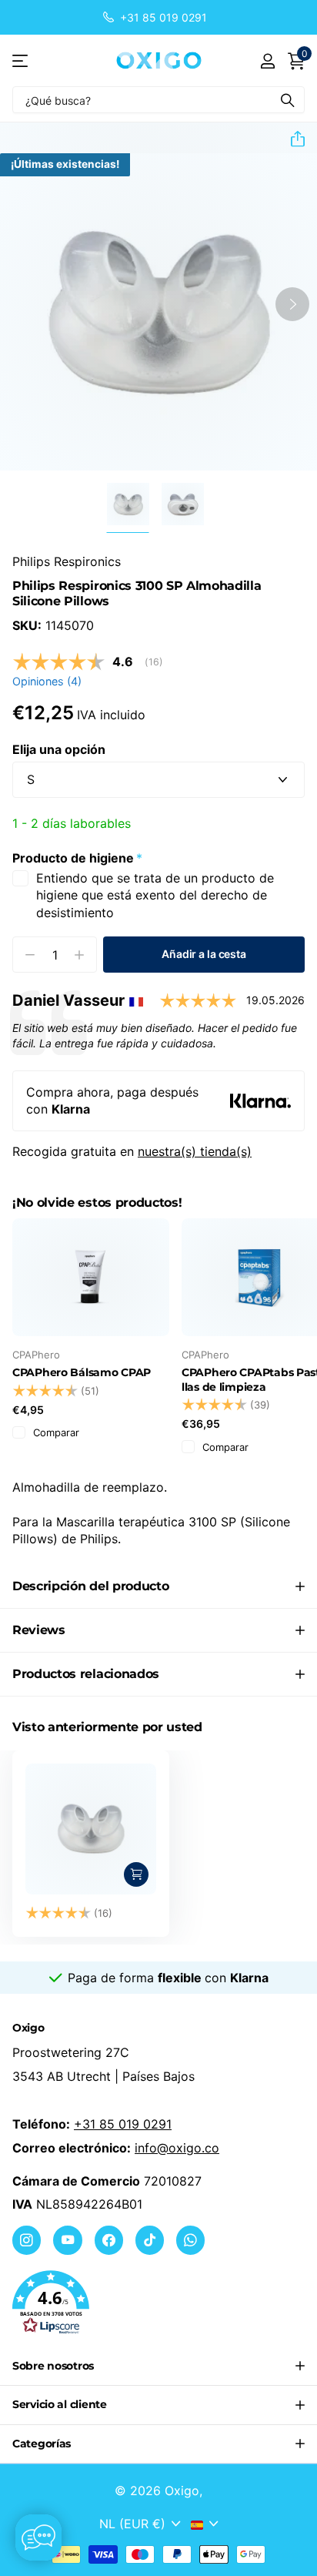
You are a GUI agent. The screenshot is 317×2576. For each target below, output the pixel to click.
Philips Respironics (67, 561)
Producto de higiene (77, 858)
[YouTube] (67, 2240)
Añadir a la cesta (204, 954)
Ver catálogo (21, 60)
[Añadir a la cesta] (136, 1874)
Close (158, 2367)
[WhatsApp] (190, 2240)
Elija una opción (59, 749)
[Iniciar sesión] (267, 61)
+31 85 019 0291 (123, 2124)
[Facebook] (109, 2240)
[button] (292, 139)
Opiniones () (47, 681)
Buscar (288, 100)
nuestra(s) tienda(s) (195, 1151)
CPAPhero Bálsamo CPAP (82, 1372)
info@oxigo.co (177, 2148)
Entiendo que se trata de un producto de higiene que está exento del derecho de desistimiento (155, 895)
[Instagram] (27, 2240)
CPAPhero (36, 1355)
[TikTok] (150, 2240)
